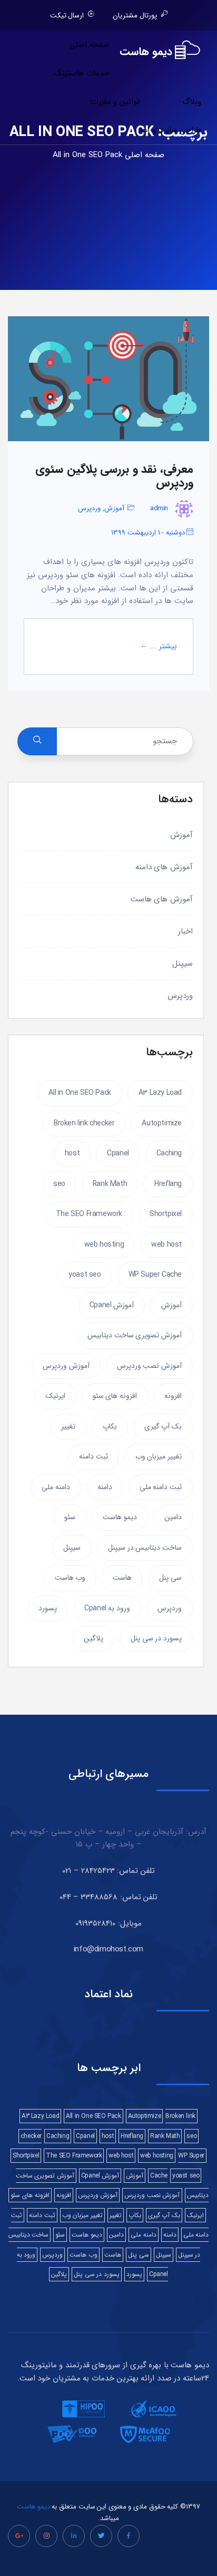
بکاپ (110, 1426)
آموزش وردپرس (66, 1366)
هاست (122, 1578)
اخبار (185, 931)
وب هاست (70, 1578)
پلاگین (93, 1638)
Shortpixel (166, 1214)
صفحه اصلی (89, 45)
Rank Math (110, 1184)
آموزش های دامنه (164, 867)
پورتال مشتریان (135, 16)
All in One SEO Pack (80, 1093)
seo (59, 1184)
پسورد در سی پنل (156, 1638)
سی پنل (170, 1578)
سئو (70, 1517)
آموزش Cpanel (112, 1305)
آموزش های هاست (162, 899)
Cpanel (118, 1153)
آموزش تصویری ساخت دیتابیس (135, 1335)
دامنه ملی (56, 1487)
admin (159, 508)
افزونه (173, 1396)
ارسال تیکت (67, 16)
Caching (169, 1153)
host (72, 1153)
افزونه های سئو (115, 1396)
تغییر (68, 1426)
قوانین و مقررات (115, 102)
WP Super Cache (155, 1275)
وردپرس (89, 508)
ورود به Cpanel (107, 1608)
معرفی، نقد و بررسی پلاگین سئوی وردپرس (114, 476)
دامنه (105, 1487)
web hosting (104, 1245)
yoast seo (85, 1275)
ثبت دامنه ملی (161, 1487)
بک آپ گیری (163, 1426)
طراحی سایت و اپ (171, 130)
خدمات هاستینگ (81, 73)
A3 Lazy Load (160, 1093)
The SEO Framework (89, 1214)
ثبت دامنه (93, 1456)
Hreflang (168, 1184)
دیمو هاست (120, 1517)
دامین (173, 1517)
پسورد (48, 1608)
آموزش (114, 508)
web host (166, 1245)
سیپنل (183, 964)
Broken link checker (84, 1123)
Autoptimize (162, 1123)
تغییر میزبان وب (159, 1456)
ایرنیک (56, 1396)
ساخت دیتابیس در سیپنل (145, 1548)
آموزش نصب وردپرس (149, 1366)
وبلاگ (192, 102)
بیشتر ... (164, 647)
